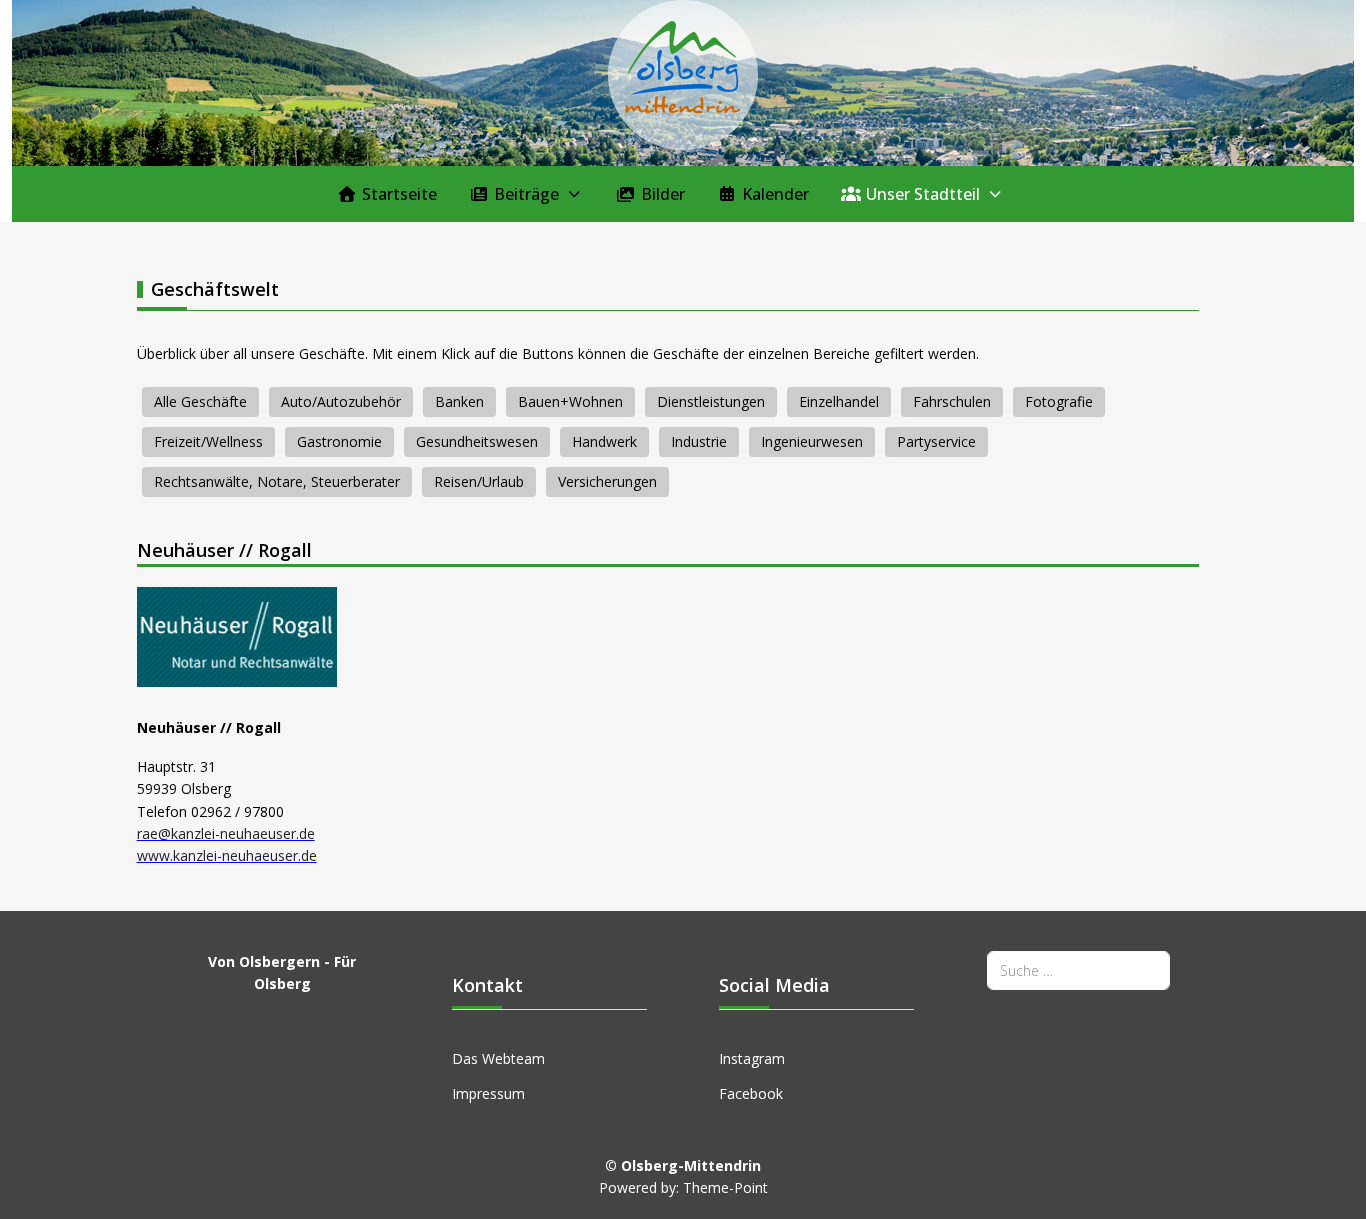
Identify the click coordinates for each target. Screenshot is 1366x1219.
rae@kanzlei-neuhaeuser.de (226, 833)
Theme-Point (725, 1187)
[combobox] (1078, 970)
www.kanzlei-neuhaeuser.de (227, 855)
